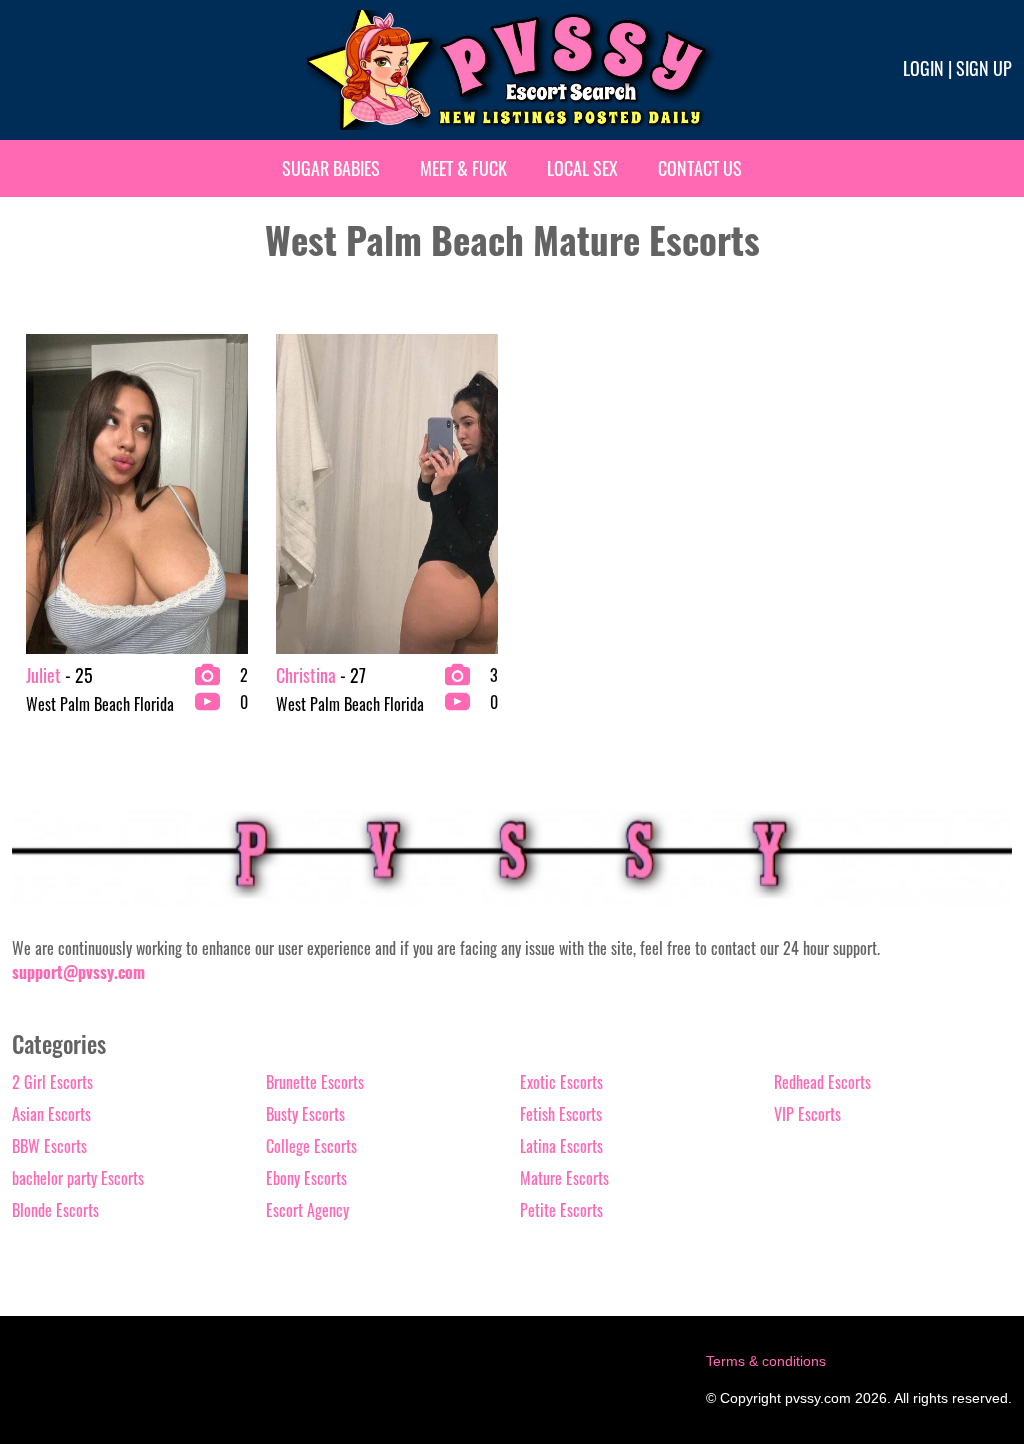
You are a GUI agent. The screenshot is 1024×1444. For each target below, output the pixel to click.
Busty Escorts (305, 1114)
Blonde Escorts (55, 1210)
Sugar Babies (331, 168)
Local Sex (582, 168)
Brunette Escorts (315, 1082)
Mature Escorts (564, 1178)
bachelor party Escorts (78, 1178)
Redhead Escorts (822, 1082)
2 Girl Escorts (52, 1082)
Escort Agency (307, 1210)
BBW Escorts (49, 1146)
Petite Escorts (561, 1210)
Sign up (984, 68)
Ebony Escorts (306, 1178)
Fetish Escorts (561, 1114)
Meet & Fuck (463, 168)
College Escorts (311, 1146)
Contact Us (700, 168)
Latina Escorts (561, 1146)
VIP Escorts (807, 1114)
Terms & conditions (766, 1361)
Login (923, 68)
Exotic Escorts (561, 1082)
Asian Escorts (51, 1114)
